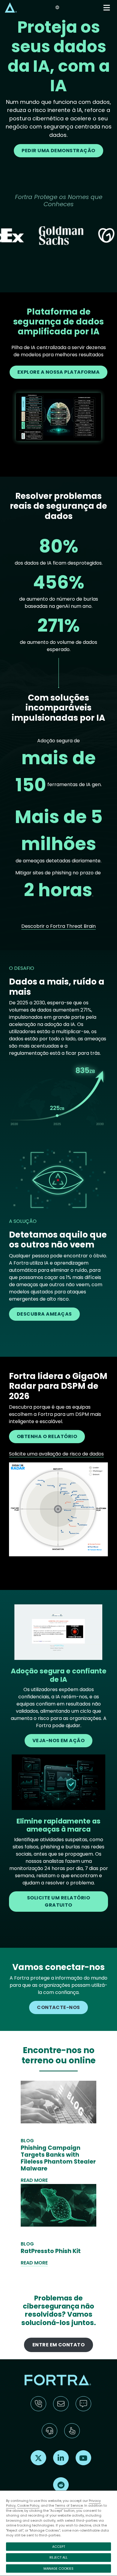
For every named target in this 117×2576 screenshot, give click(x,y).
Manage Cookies (58, 2568)
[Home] (11, 7)
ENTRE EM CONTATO (59, 2345)
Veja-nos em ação (59, 1740)
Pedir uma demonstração (58, 151)
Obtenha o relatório (47, 1436)
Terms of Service (69, 2505)
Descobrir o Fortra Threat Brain (58, 926)
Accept (59, 2547)
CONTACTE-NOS (58, 2007)
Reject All (58, 2557)
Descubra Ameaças (44, 1314)
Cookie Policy (28, 2505)
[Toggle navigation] (107, 8)
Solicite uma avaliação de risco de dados (56, 1454)
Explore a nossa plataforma (59, 372)
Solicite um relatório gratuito (58, 1901)
